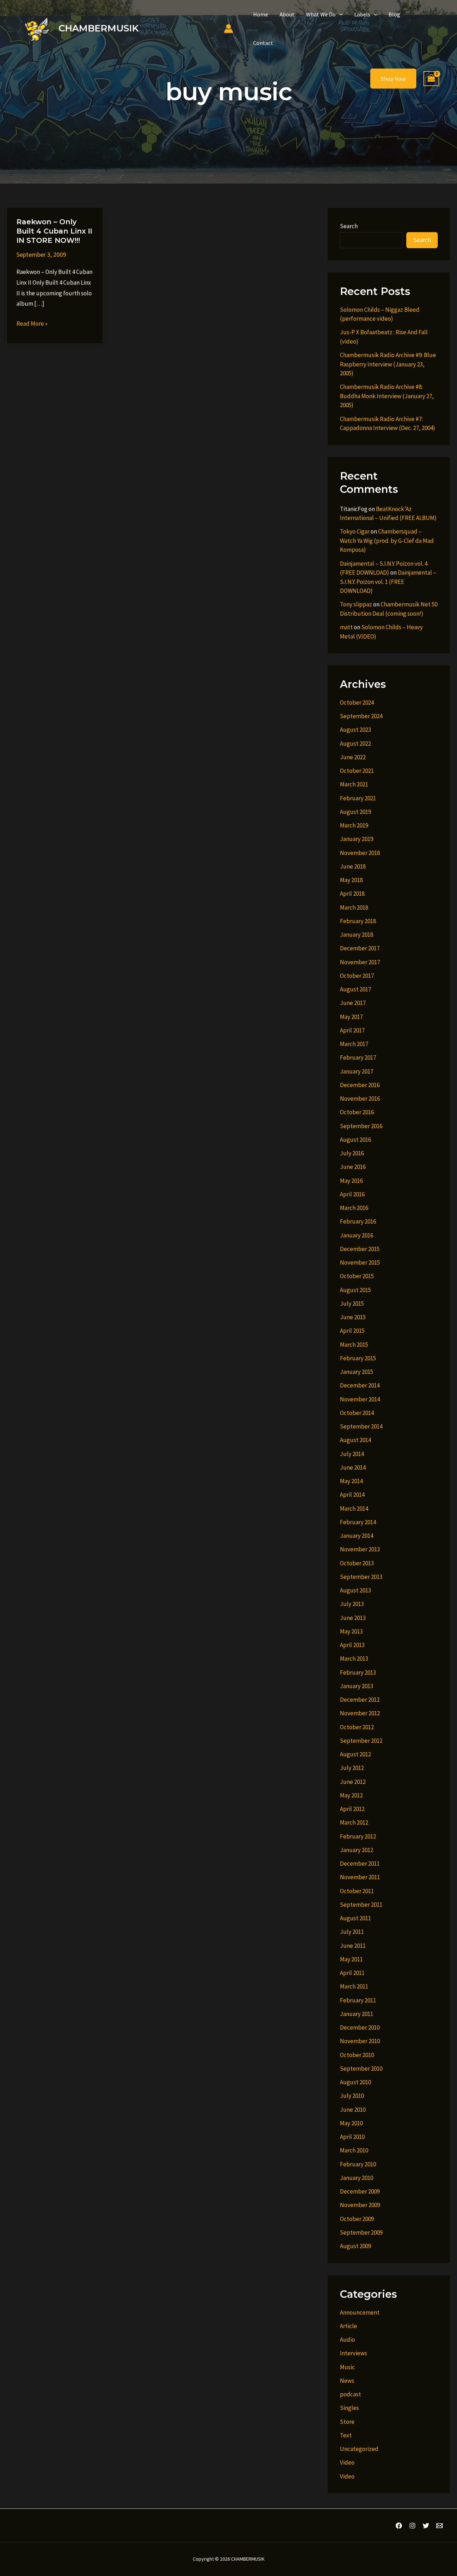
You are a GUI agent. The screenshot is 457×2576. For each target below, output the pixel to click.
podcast (350, 2394)
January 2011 (356, 2014)
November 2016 (360, 1099)
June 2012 (353, 1782)
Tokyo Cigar (355, 531)
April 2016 (352, 1194)
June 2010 (353, 2110)
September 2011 (361, 1905)
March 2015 (354, 1345)
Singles (349, 2408)
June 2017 (353, 1003)
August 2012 (355, 1754)
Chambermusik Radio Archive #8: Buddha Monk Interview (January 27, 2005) (387, 396)
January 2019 (356, 839)
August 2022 (355, 744)
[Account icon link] (228, 29)
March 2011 (354, 1986)
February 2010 (358, 2164)
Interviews (353, 2353)
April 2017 (352, 1030)
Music (347, 2367)
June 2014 (353, 1467)
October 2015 (357, 1276)
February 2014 (358, 1522)
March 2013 (354, 1659)
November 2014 (360, 1399)
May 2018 (351, 880)
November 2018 (360, 853)
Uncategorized (359, 2449)
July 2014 (352, 1454)
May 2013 (351, 1631)
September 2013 (361, 1577)
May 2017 (351, 1017)
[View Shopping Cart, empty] (431, 79)
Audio (347, 2340)
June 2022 (353, 757)
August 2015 (355, 1290)
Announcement (360, 2312)
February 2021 (358, 798)
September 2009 (361, 2232)
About (287, 14)
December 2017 (360, 948)
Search (349, 226)
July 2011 (352, 1932)
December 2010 (360, 2027)
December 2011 (360, 1864)
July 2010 (352, 2096)
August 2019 (355, 812)
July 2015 (352, 1304)
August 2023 (355, 730)
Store (347, 2422)
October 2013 (357, 1563)
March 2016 (354, 1208)
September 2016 (361, 1126)
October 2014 (357, 1413)
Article (348, 2326)
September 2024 (361, 716)
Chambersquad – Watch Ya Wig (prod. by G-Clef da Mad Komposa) (387, 541)
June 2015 (353, 1317)
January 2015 (356, 1372)
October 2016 (357, 1112)
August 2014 (355, 1440)
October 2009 (357, 2219)
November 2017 (360, 962)
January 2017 (356, 1071)
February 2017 (358, 1057)
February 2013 (358, 1672)
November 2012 (360, 1713)
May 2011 (351, 1959)
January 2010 (356, 2178)
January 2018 (356, 935)
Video (347, 2462)
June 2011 (353, 1946)
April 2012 (352, 1809)
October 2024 (357, 702)
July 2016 (352, 1153)
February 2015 (358, 1358)
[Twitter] (426, 2526)
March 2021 (354, 784)
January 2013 (356, 1686)
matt (346, 627)
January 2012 (356, 1850)
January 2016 (356, 1235)
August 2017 (355, 989)
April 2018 (352, 894)
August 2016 (355, 1140)
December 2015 (360, 1249)
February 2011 (358, 2000)
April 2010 (352, 2137)
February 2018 (358, 921)
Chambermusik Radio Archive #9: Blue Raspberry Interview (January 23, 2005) (388, 364)
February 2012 (358, 1836)
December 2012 (360, 1700)
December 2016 (360, 1085)
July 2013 (352, 1604)
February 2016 (358, 1221)
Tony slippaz (356, 604)
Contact (263, 43)
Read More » (32, 324)
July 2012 (352, 1768)
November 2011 (360, 1877)
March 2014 (354, 1509)
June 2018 (353, 866)
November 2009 (360, 2205)
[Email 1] (440, 2526)
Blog (394, 14)
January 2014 (356, 1536)
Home (261, 14)
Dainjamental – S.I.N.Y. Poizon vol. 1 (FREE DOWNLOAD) (388, 582)
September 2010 (361, 2069)
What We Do (321, 14)
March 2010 (354, 2150)
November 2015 (360, 1262)
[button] (339, 14)
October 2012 (357, 1727)
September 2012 (361, 1741)
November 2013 (360, 1549)
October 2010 (357, 2055)
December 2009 (360, 2191)
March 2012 (354, 1822)
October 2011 (357, 1891)
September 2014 (361, 1426)
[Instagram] (412, 2526)
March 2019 (354, 825)
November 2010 (360, 2041)
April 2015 (352, 1331)
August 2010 (355, 2082)
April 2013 (352, 1645)
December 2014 (360, 1385)
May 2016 (351, 1181)
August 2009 (355, 2246)
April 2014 (352, 1495)
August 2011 (355, 1918)
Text (346, 2435)
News (347, 2381)
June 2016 (353, 1167)
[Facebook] (399, 2526)
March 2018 (354, 907)
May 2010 (351, 2123)
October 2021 (357, 771)
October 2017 (357, 976)
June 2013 (353, 1618)
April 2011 (352, 1973)
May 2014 (351, 1481)
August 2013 (355, 1590)
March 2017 (354, 1044)
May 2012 (351, 1795)
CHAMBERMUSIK (99, 28)
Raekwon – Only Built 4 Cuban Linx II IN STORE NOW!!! (54, 231)
